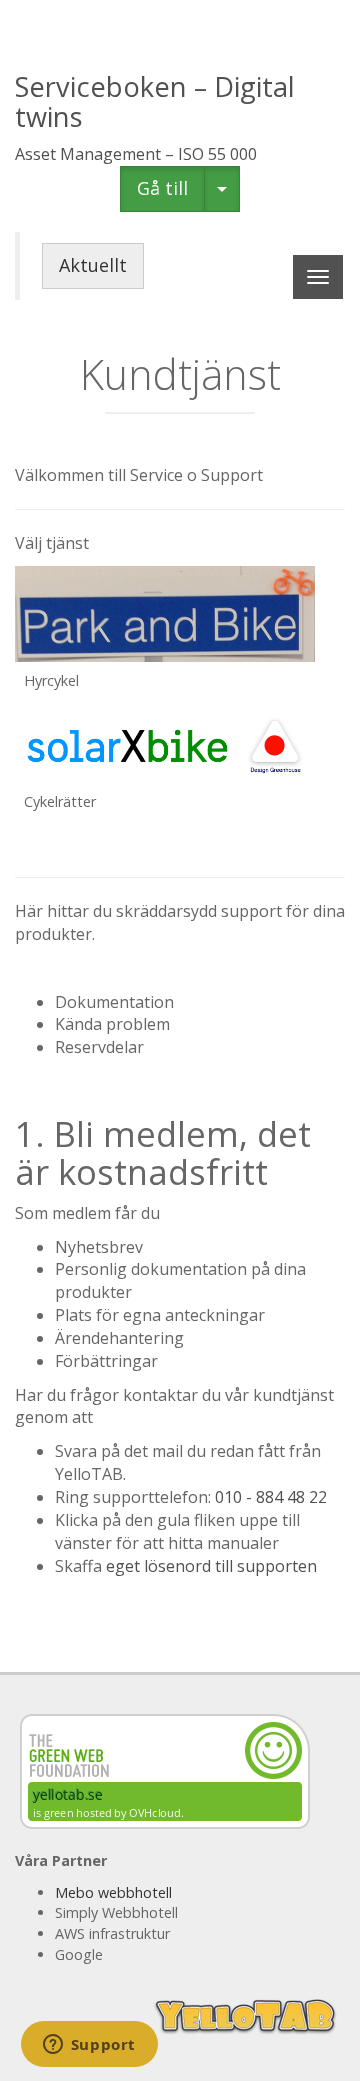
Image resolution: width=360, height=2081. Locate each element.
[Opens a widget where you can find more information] (89, 2046)
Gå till (162, 188)
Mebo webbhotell (113, 1892)
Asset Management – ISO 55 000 (136, 154)
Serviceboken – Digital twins (155, 101)
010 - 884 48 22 (271, 1497)
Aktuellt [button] (93, 265)
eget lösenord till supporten (211, 1566)
